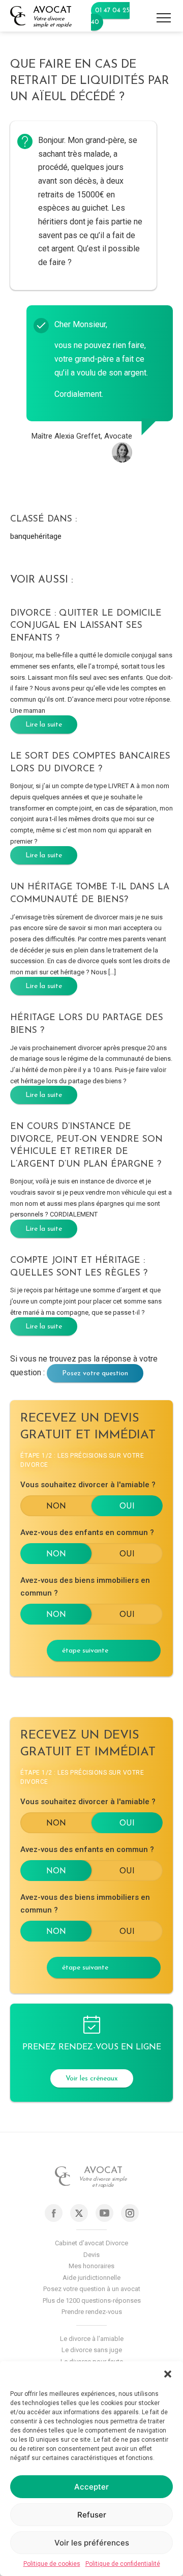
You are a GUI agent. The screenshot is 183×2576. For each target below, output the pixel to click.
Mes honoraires (91, 2266)
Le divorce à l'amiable (92, 2339)
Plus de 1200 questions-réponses (92, 2300)
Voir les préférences (92, 2543)
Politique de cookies (52, 2564)
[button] (168, 2374)
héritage (48, 536)
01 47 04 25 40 (110, 16)
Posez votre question (95, 1373)
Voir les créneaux (92, 2079)
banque (22, 536)
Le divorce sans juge (92, 2350)
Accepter (91, 2487)
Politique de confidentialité (123, 2564)
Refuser (92, 2515)
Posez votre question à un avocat (92, 2289)
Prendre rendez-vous (92, 2312)
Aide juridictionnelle (91, 2278)
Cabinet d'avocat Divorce (91, 2243)
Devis (91, 2255)
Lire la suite (44, 725)
